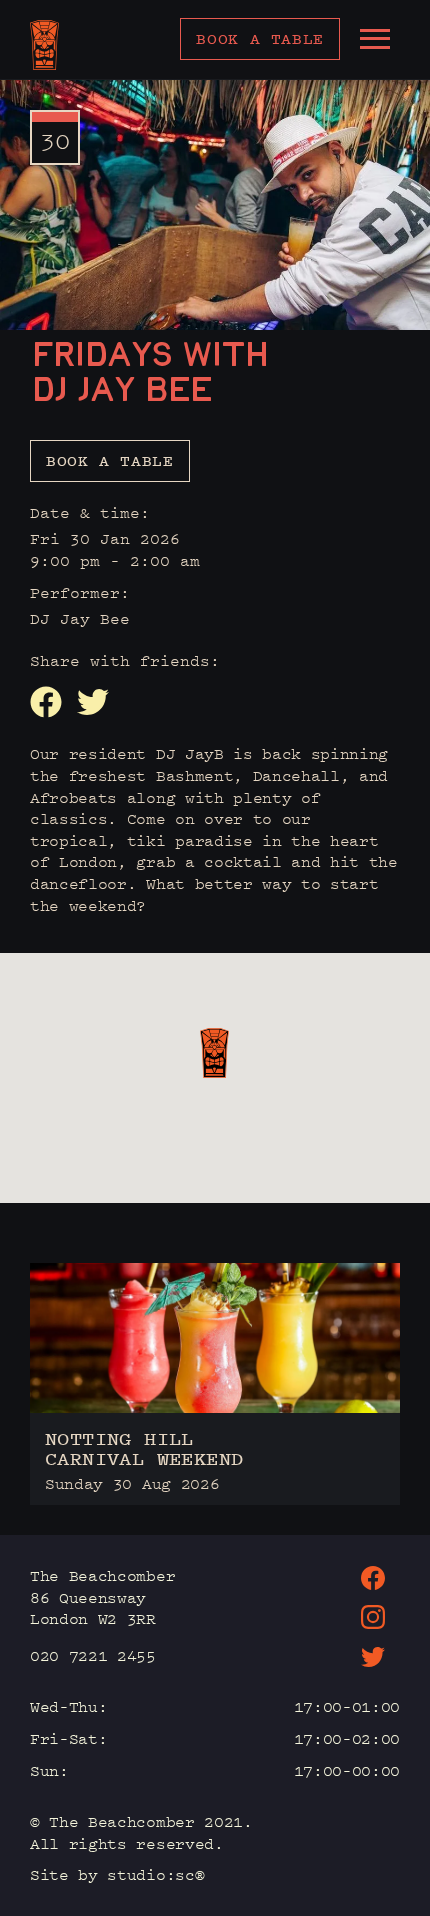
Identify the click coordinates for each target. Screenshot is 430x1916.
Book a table (260, 38)
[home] (44, 45)
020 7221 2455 (93, 1655)
